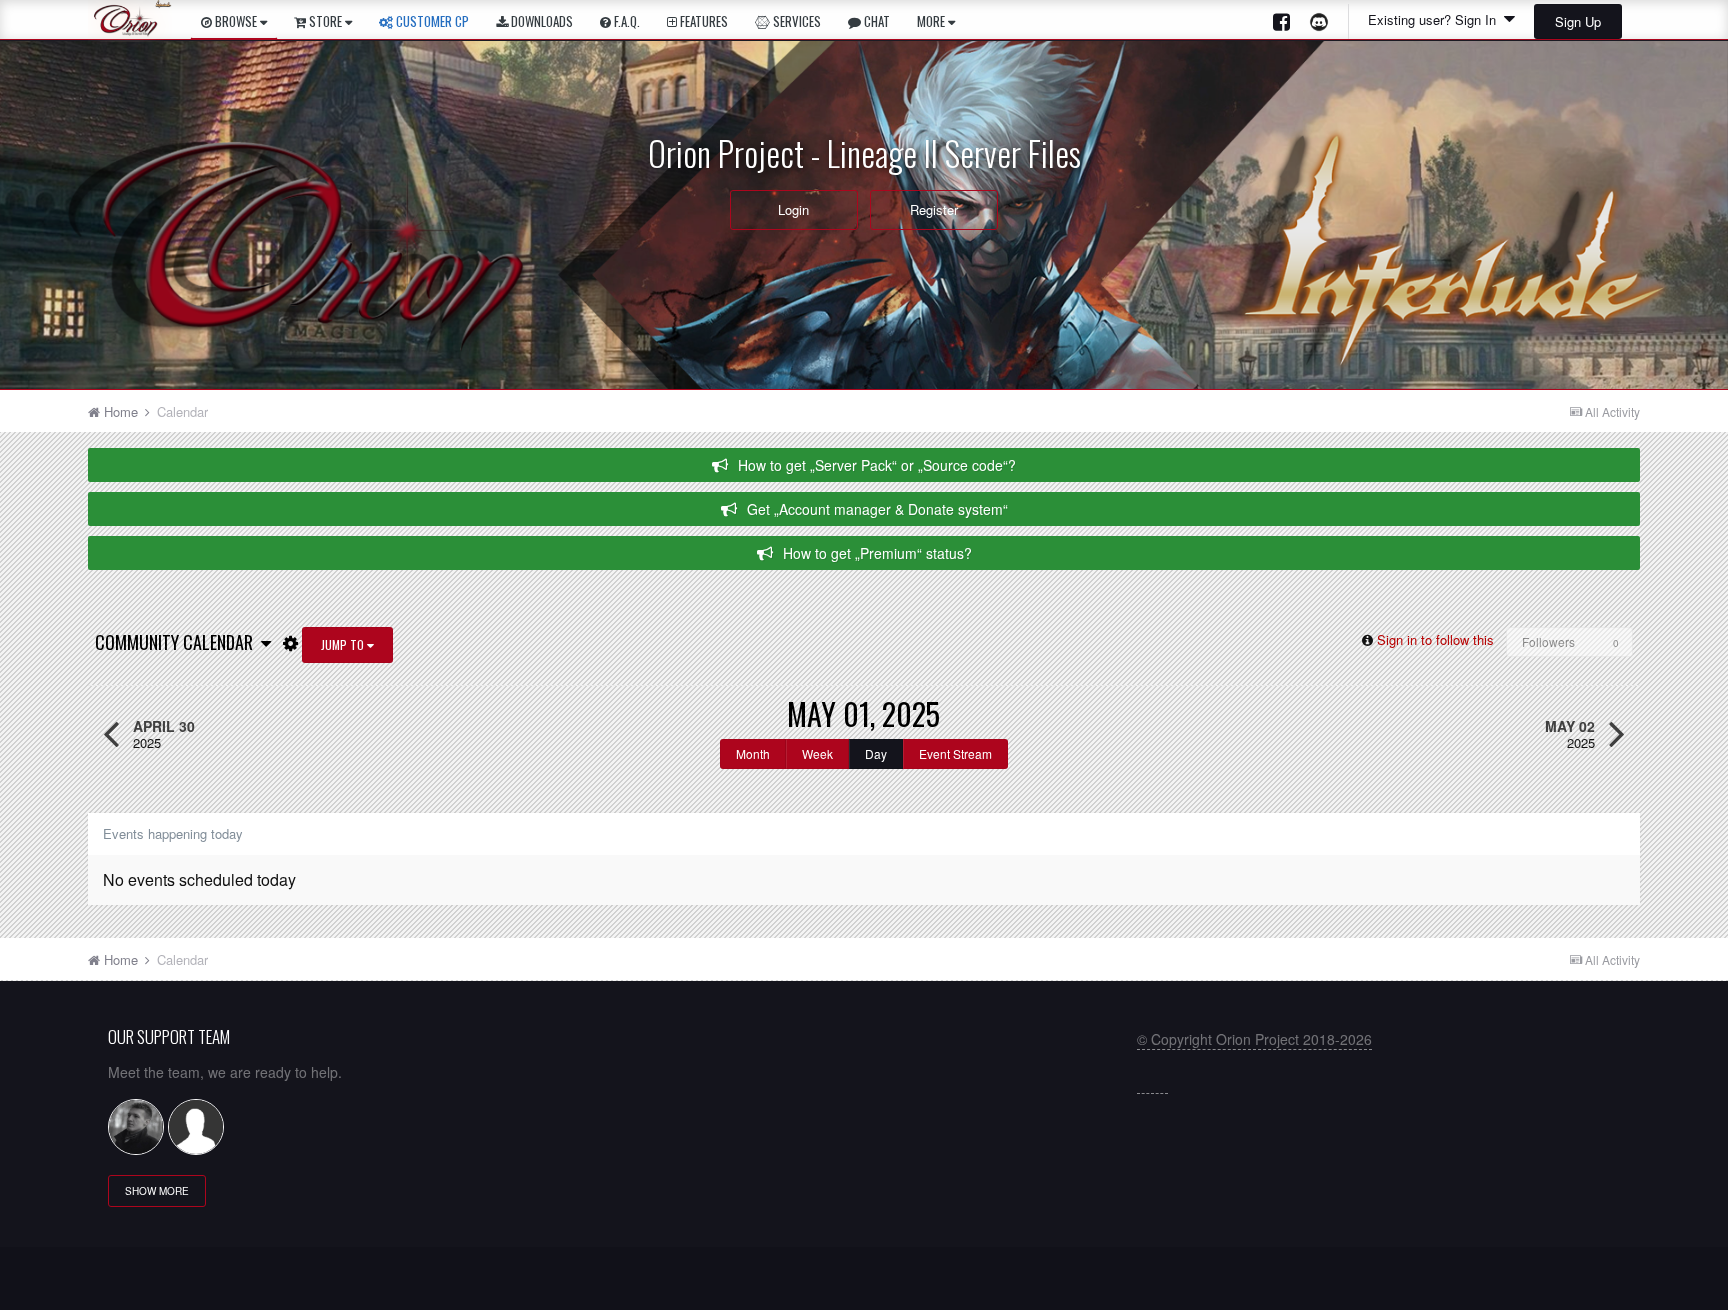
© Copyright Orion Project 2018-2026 (1254, 1039)
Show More (157, 1191)
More (931, 21)
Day (876, 753)
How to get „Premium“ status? (877, 553)
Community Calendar (178, 642)
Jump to (344, 644)
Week (817, 753)
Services (795, 21)
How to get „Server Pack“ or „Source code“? (877, 465)
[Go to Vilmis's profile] (136, 1127)
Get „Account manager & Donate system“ (877, 509)
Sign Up (1578, 21)
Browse (236, 21)
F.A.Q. (625, 21)
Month (753, 753)
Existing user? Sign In (1436, 19)
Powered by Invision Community (864, 1285)
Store (325, 21)
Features (702, 21)
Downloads (540, 21)
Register (934, 209)
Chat (875, 21)
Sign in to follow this (1435, 639)
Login (793, 209)
